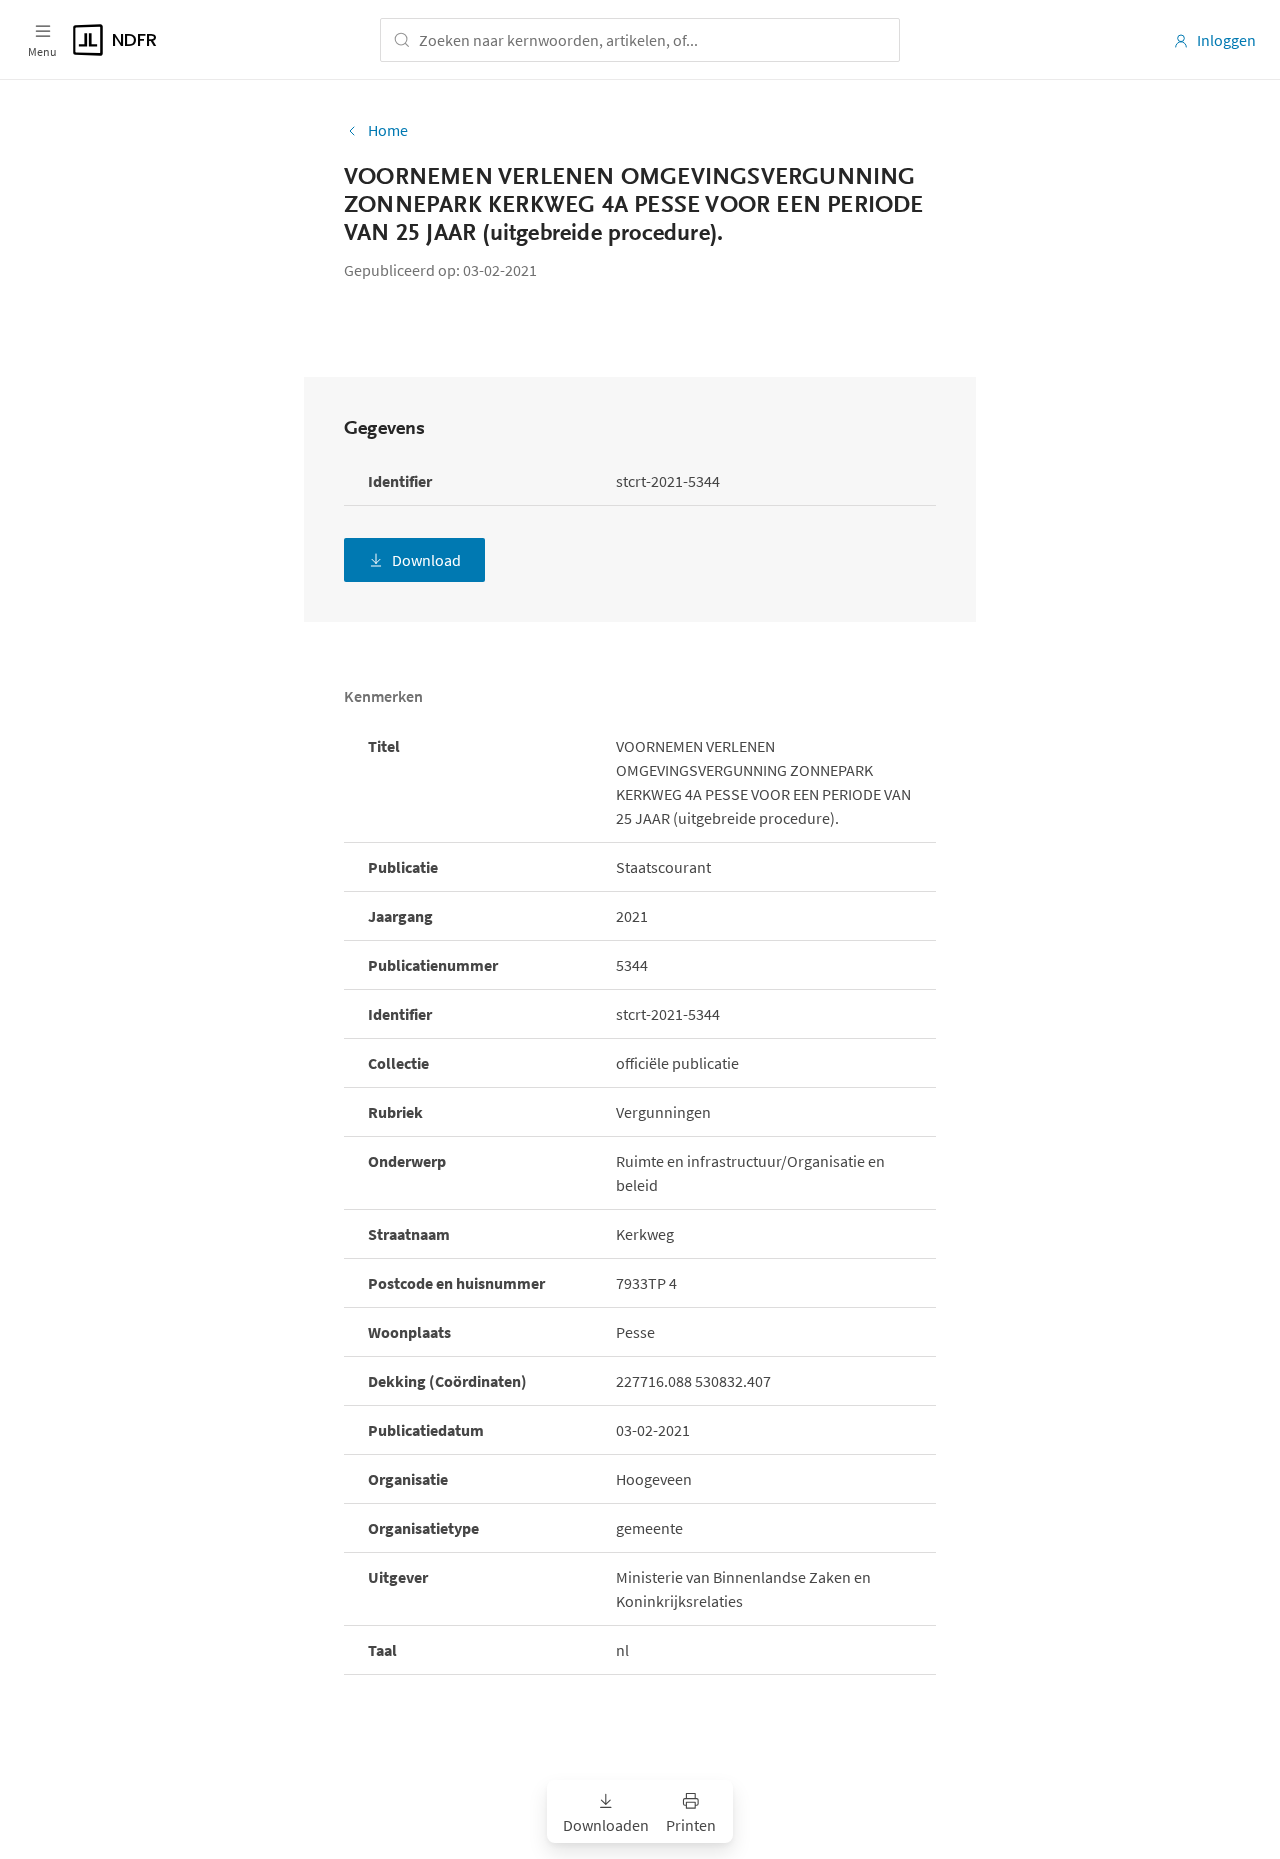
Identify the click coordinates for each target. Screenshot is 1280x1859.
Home (388, 130)
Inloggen (1226, 40)
